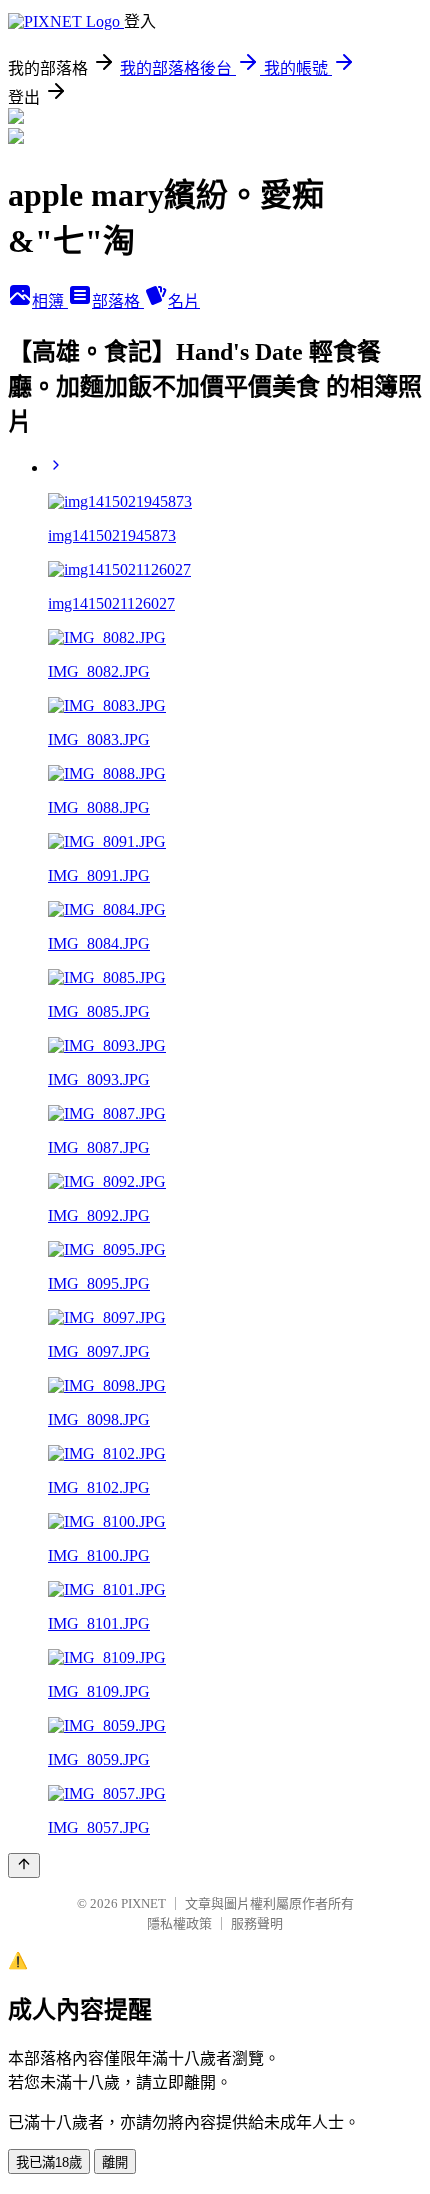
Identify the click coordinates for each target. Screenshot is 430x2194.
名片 (184, 301)
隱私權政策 (179, 1923)
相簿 (50, 301)
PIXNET (143, 1903)
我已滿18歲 (49, 2162)
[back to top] (24, 1865)
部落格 (118, 301)
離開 (115, 2162)
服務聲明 (257, 1923)
